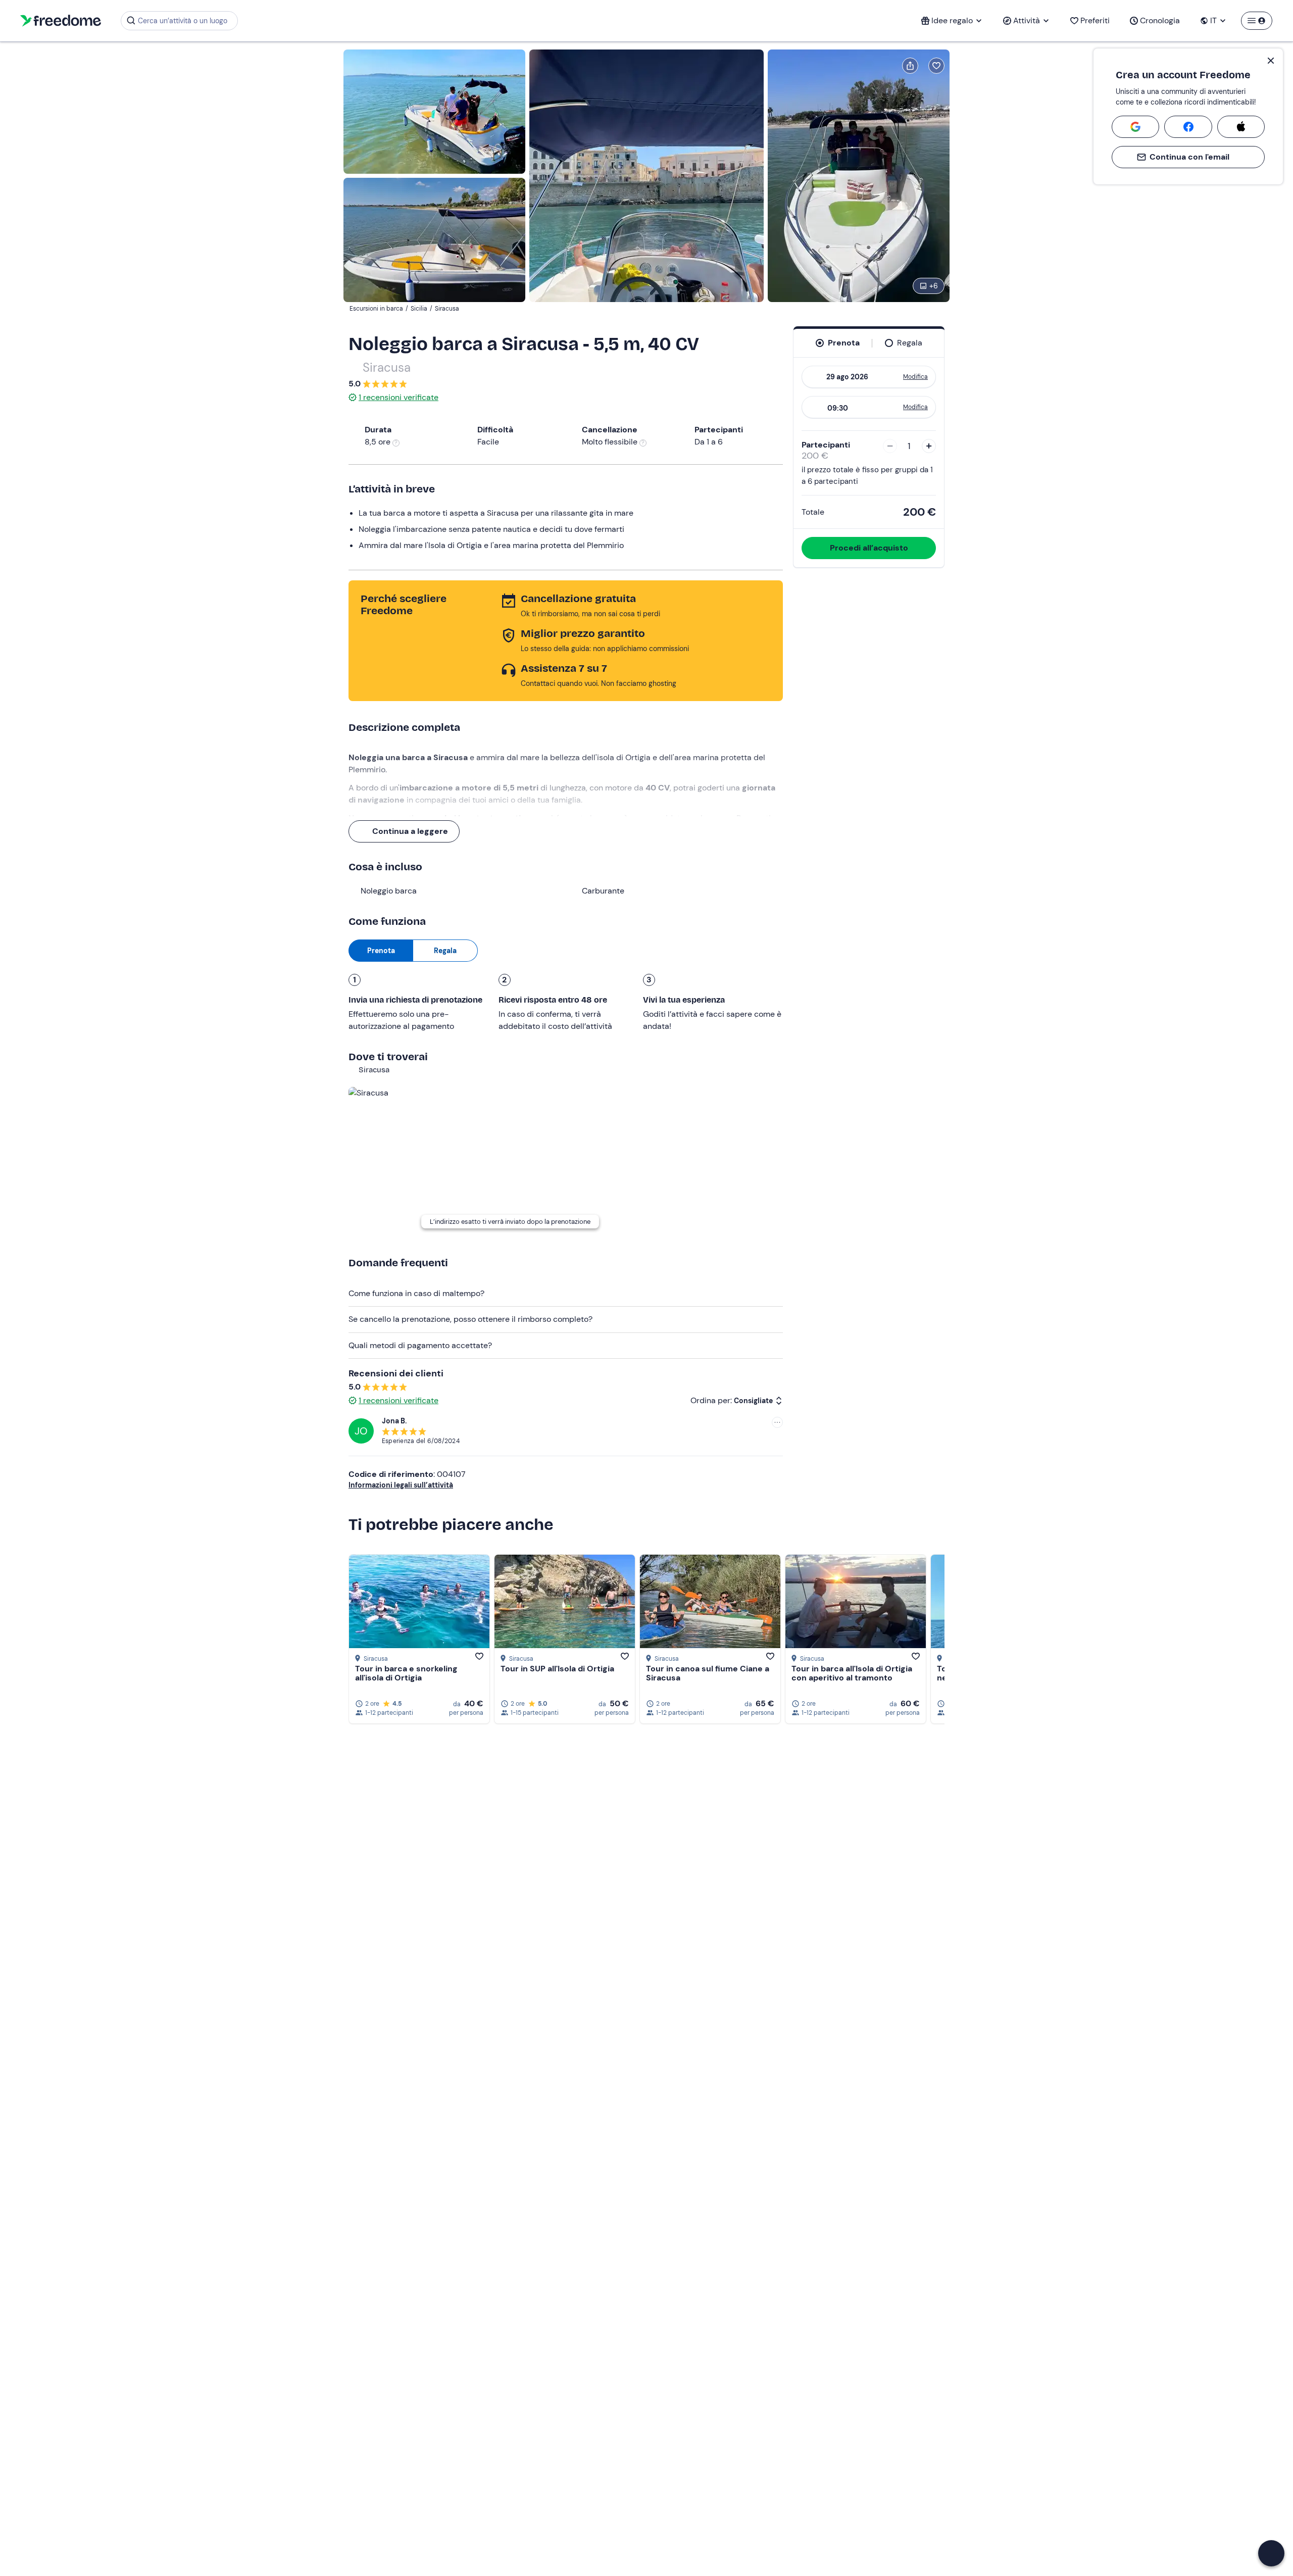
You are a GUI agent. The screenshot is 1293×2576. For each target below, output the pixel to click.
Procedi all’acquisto (869, 548)
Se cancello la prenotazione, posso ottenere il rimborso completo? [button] (470, 1319)
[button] (1271, 2553)
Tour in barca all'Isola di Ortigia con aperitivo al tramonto (852, 1673)
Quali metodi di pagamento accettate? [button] (420, 1345)
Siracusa (387, 367)
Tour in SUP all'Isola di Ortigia (557, 1669)
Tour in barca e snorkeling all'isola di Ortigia (406, 1673)
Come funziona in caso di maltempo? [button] (416, 1293)
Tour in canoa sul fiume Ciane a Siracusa (708, 1673)
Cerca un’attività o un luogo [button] (183, 21)
